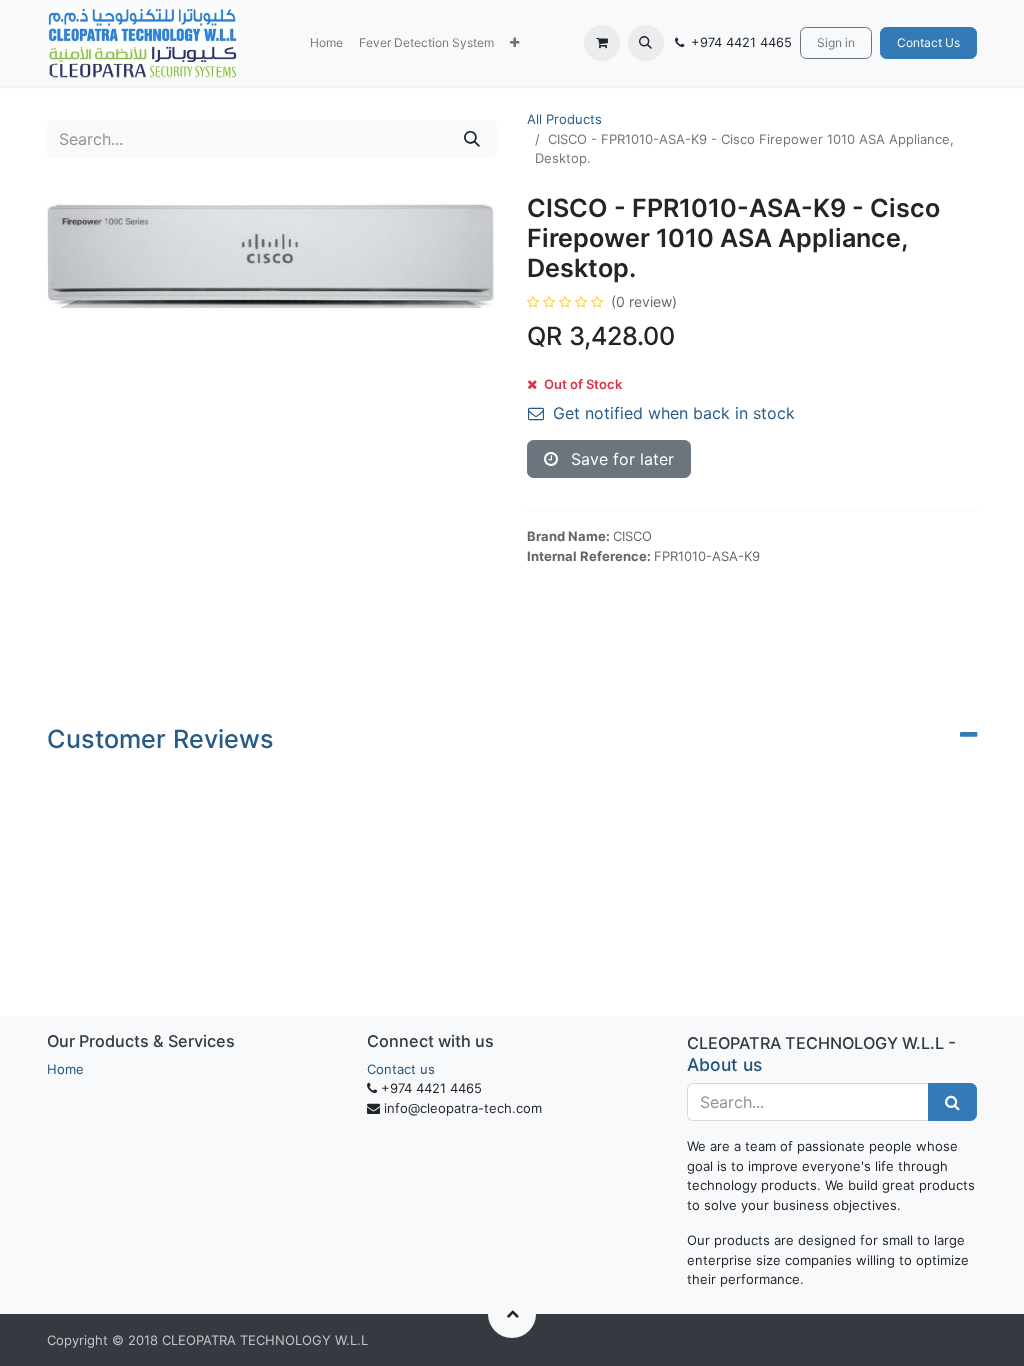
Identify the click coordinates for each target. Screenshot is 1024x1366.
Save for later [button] (620, 459)
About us (724, 1064)
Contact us (401, 1069)
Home (65, 1069)
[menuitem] (326, 43)
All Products (564, 119)
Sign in (836, 42)
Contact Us (928, 42)
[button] (514, 43)
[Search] (472, 139)
